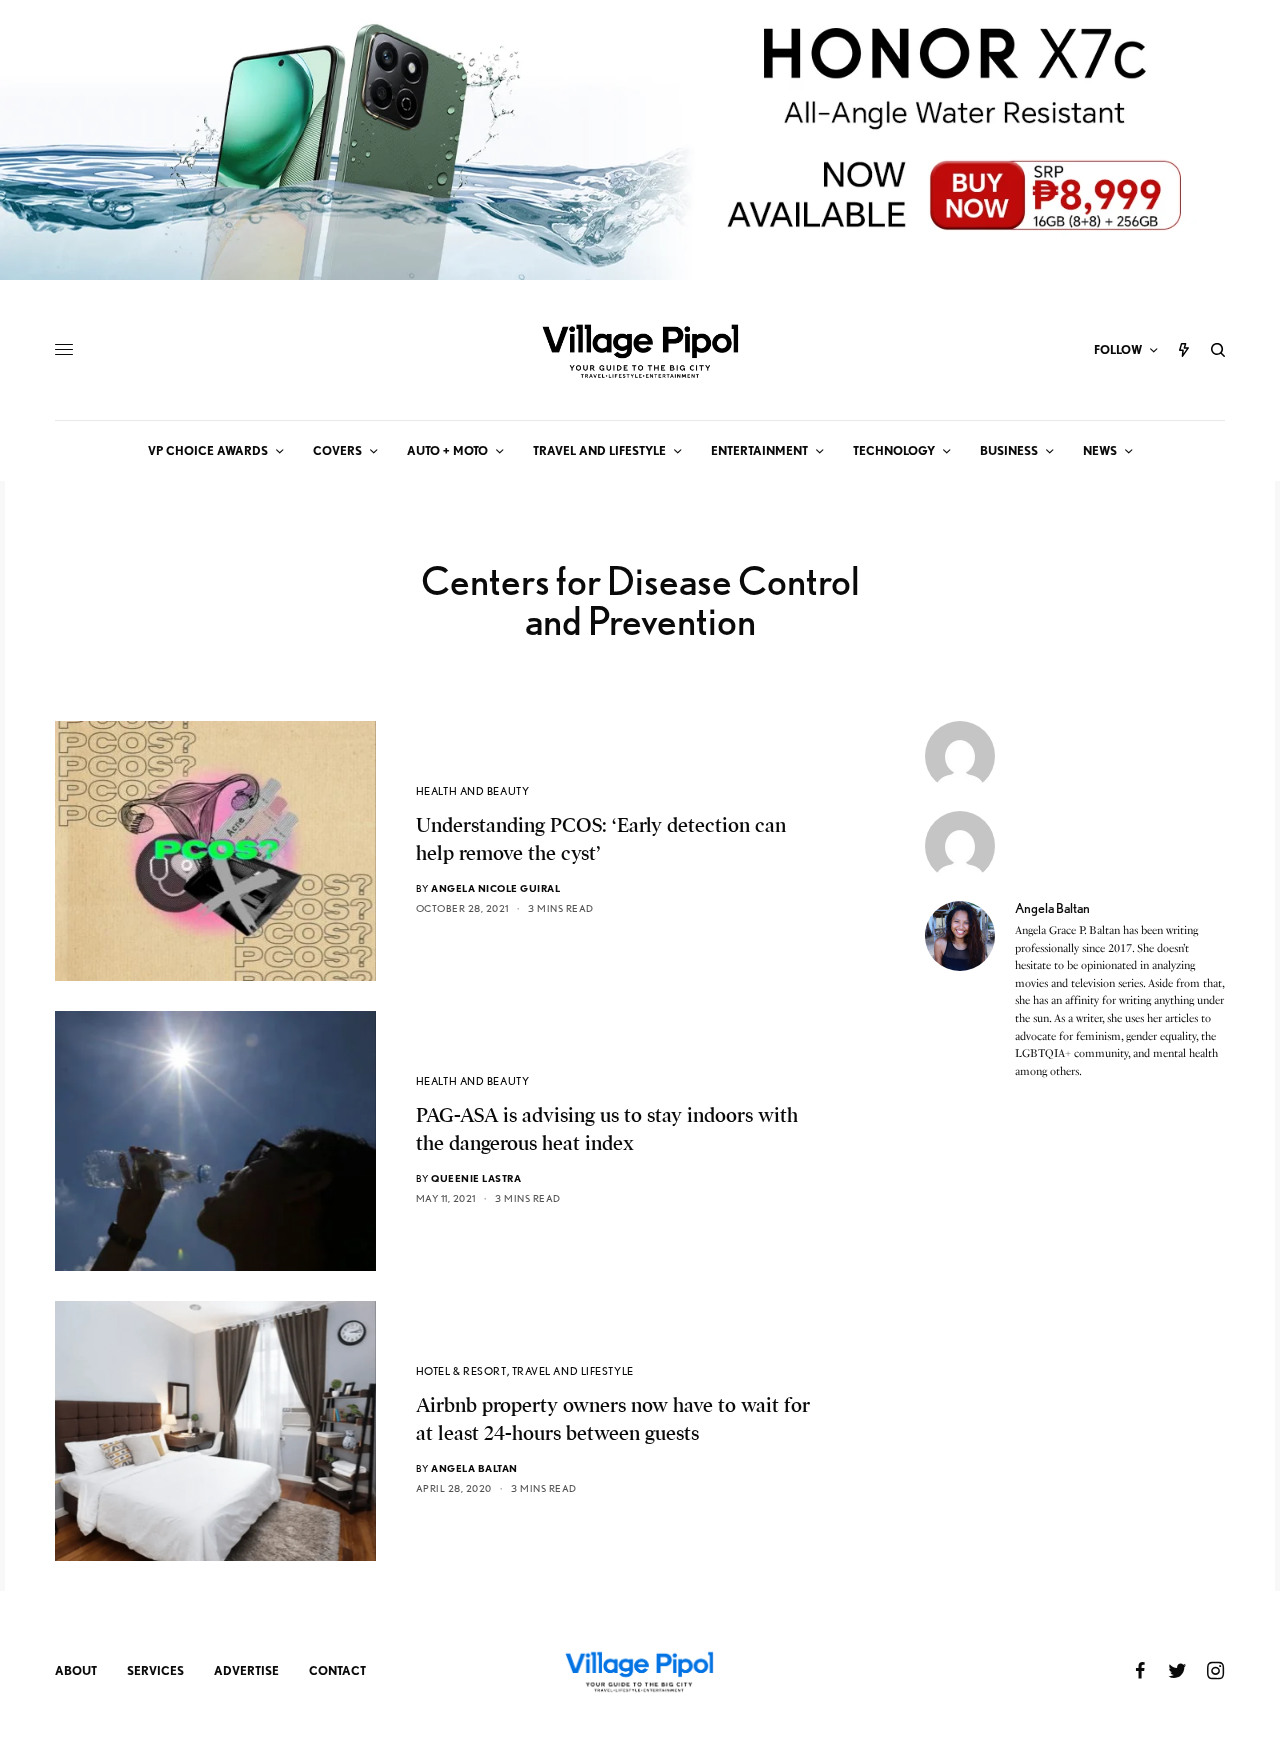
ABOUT (76, 1670)
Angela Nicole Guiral (495, 888)
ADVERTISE (246, 1670)
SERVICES (155, 1670)
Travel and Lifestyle (573, 1371)
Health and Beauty (472, 791)
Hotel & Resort (461, 1371)
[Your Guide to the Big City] (640, 350)
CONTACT (337, 1670)
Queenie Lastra (476, 1178)
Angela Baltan (474, 1468)
